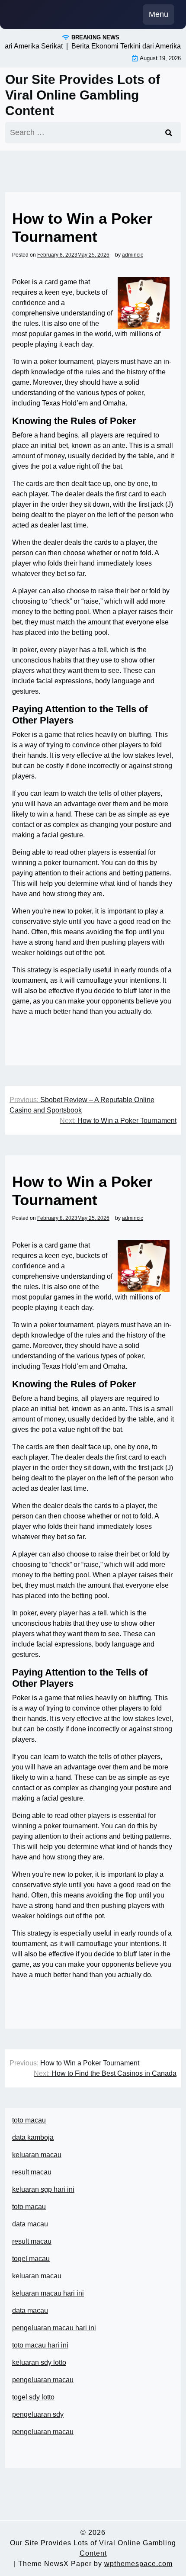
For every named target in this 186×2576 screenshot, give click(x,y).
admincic (133, 255)
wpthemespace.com (138, 2564)
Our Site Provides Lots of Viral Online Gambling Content (83, 95)
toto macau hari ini (40, 2345)
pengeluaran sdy (38, 2414)
